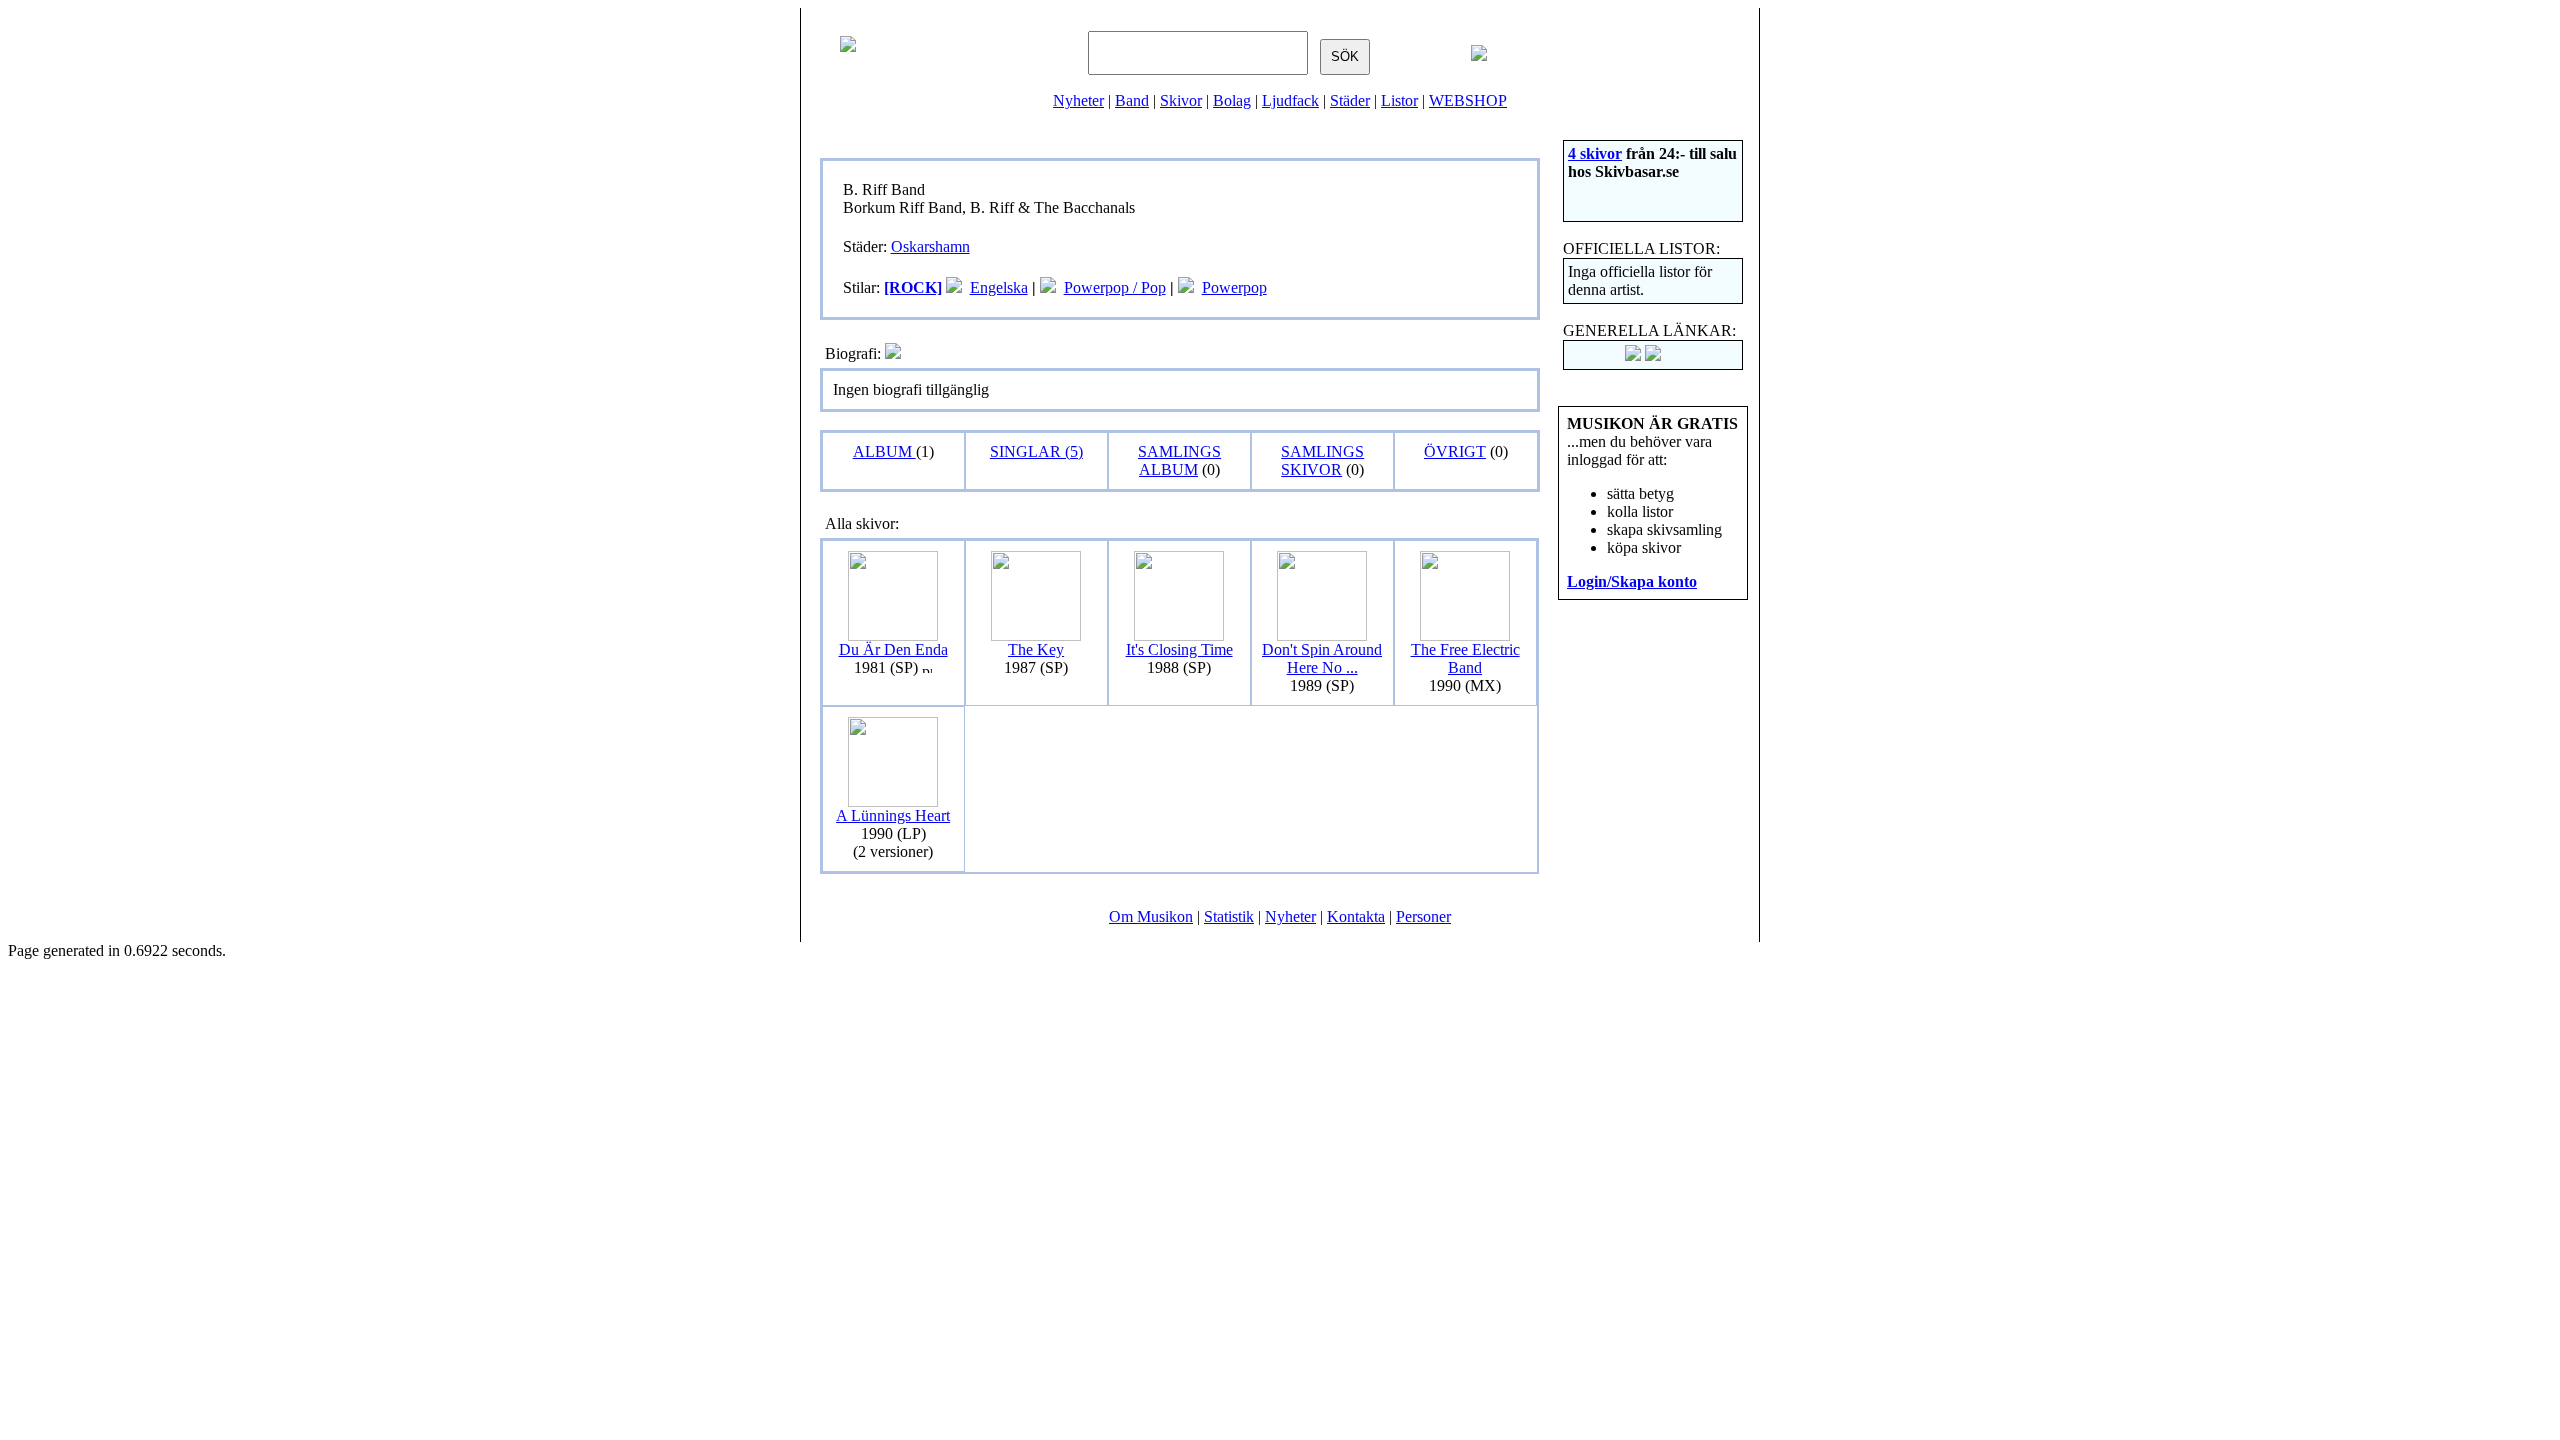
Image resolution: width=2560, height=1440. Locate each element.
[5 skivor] (954, 287)
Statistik (1229, 916)
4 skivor (1595, 153)
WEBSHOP (1468, 100)
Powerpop (1234, 287)
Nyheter (1078, 100)
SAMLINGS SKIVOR (1322, 460)
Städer (1350, 100)
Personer (1423, 916)
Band (1132, 100)
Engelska (999, 287)
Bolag (1232, 100)
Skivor (1181, 100)
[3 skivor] (1048, 287)
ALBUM (884, 451)
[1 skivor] (1186, 287)
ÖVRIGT (1455, 451)
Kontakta (1356, 916)
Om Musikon (1151, 916)
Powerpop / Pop (1115, 287)
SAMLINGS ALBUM (1179, 460)
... (1322, 658)
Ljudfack (1290, 100)
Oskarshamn (930, 246)
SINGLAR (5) (1036, 451)
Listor (1399, 100)
